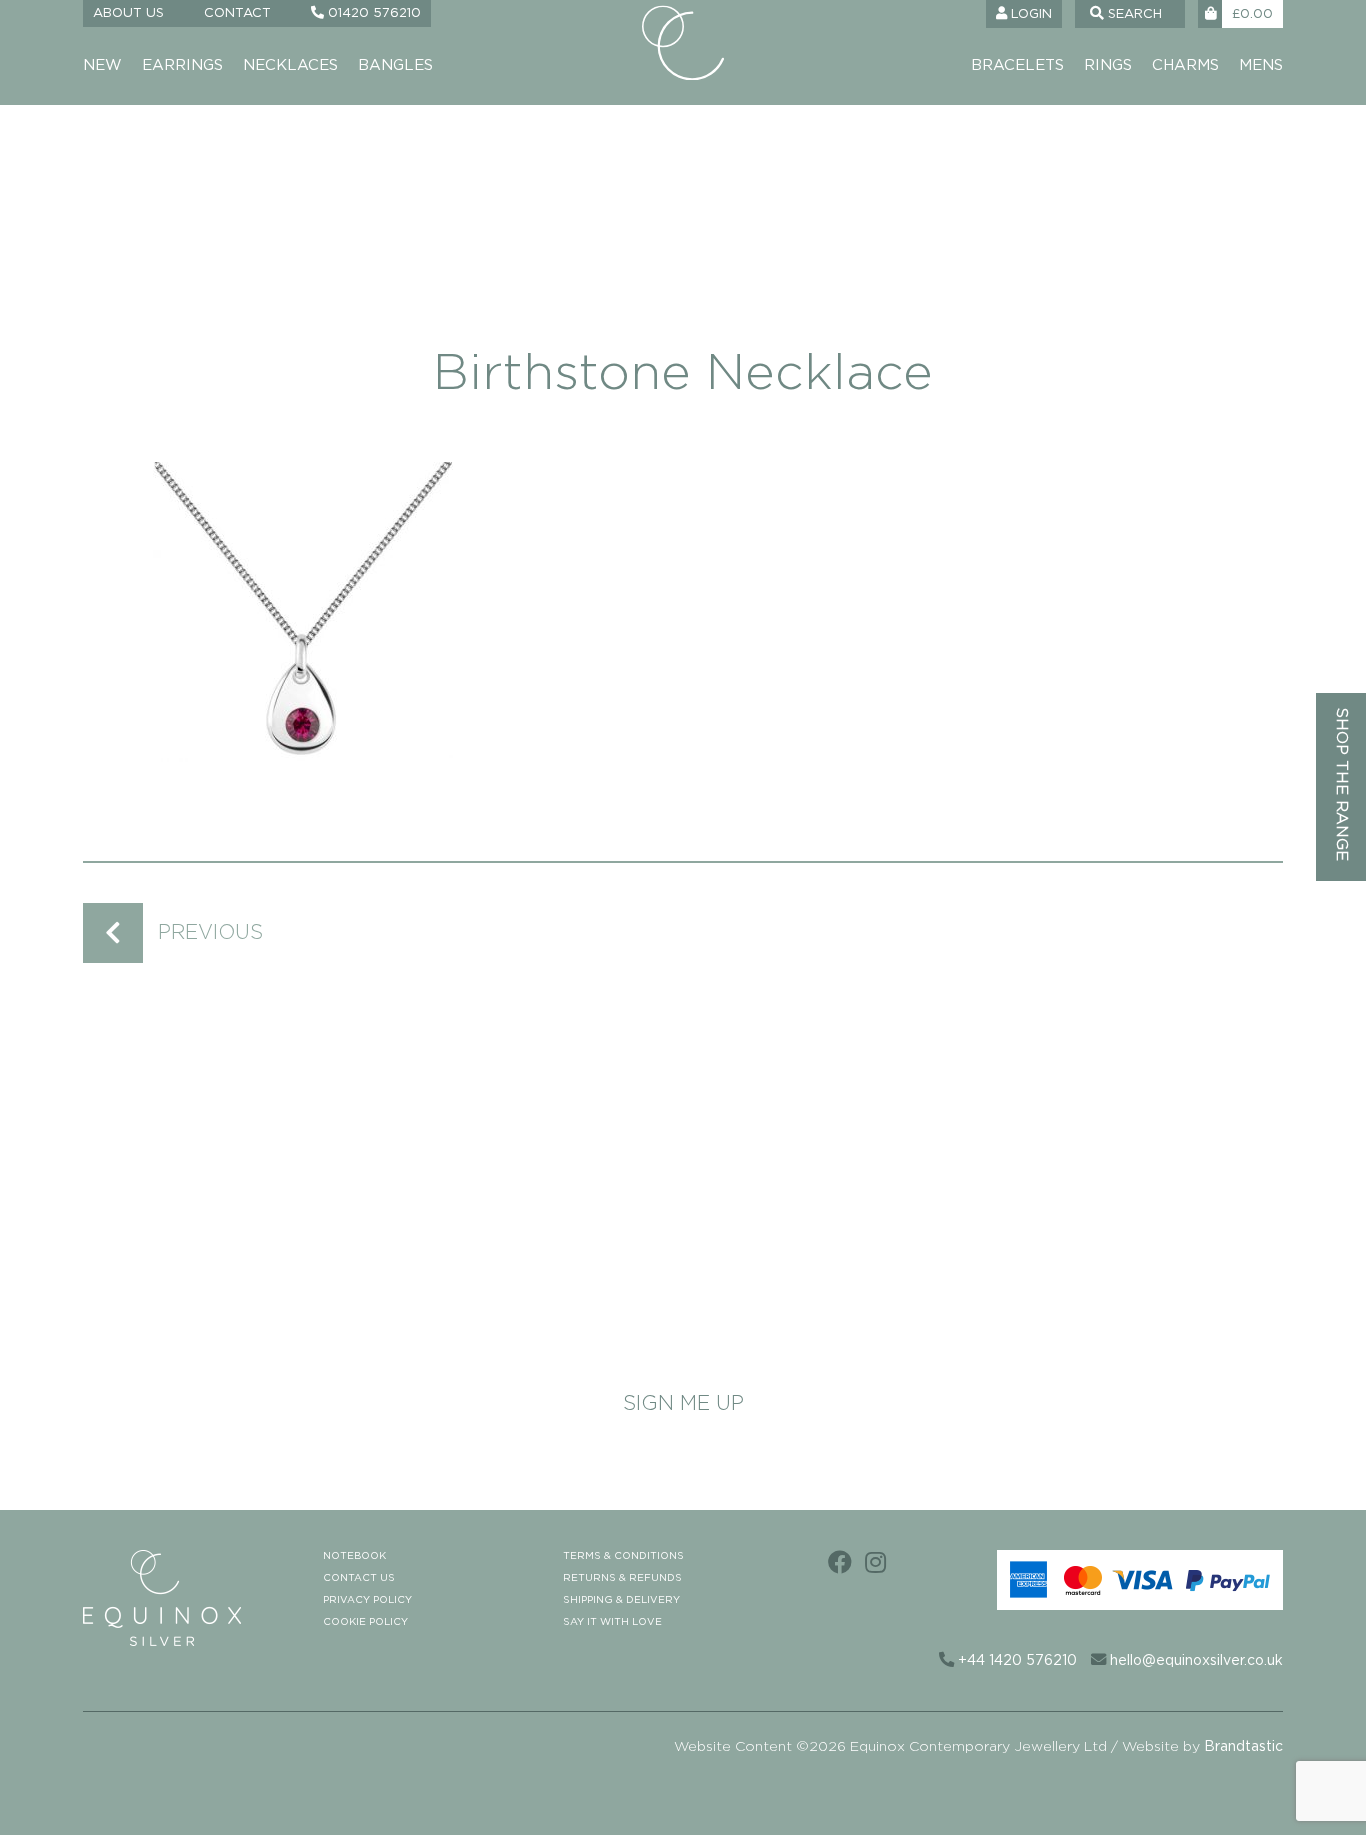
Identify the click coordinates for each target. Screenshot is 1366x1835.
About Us (128, 13)
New (102, 65)
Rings (1108, 65)
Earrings (182, 65)
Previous (210, 933)
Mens (1261, 65)
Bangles (395, 65)
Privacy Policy (367, 1600)
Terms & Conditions (623, 1556)
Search (1133, 14)
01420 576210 (372, 13)
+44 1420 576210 (1015, 1661)
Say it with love (612, 1622)
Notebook (354, 1556)
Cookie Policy (365, 1622)
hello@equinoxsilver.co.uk (1194, 1661)
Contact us (359, 1578)
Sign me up (683, 1404)
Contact (237, 13)
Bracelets (1017, 65)
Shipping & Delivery (621, 1600)
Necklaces (290, 65)
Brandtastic (1243, 1747)
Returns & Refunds (622, 1578)
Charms (1185, 65)
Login (1029, 14)
